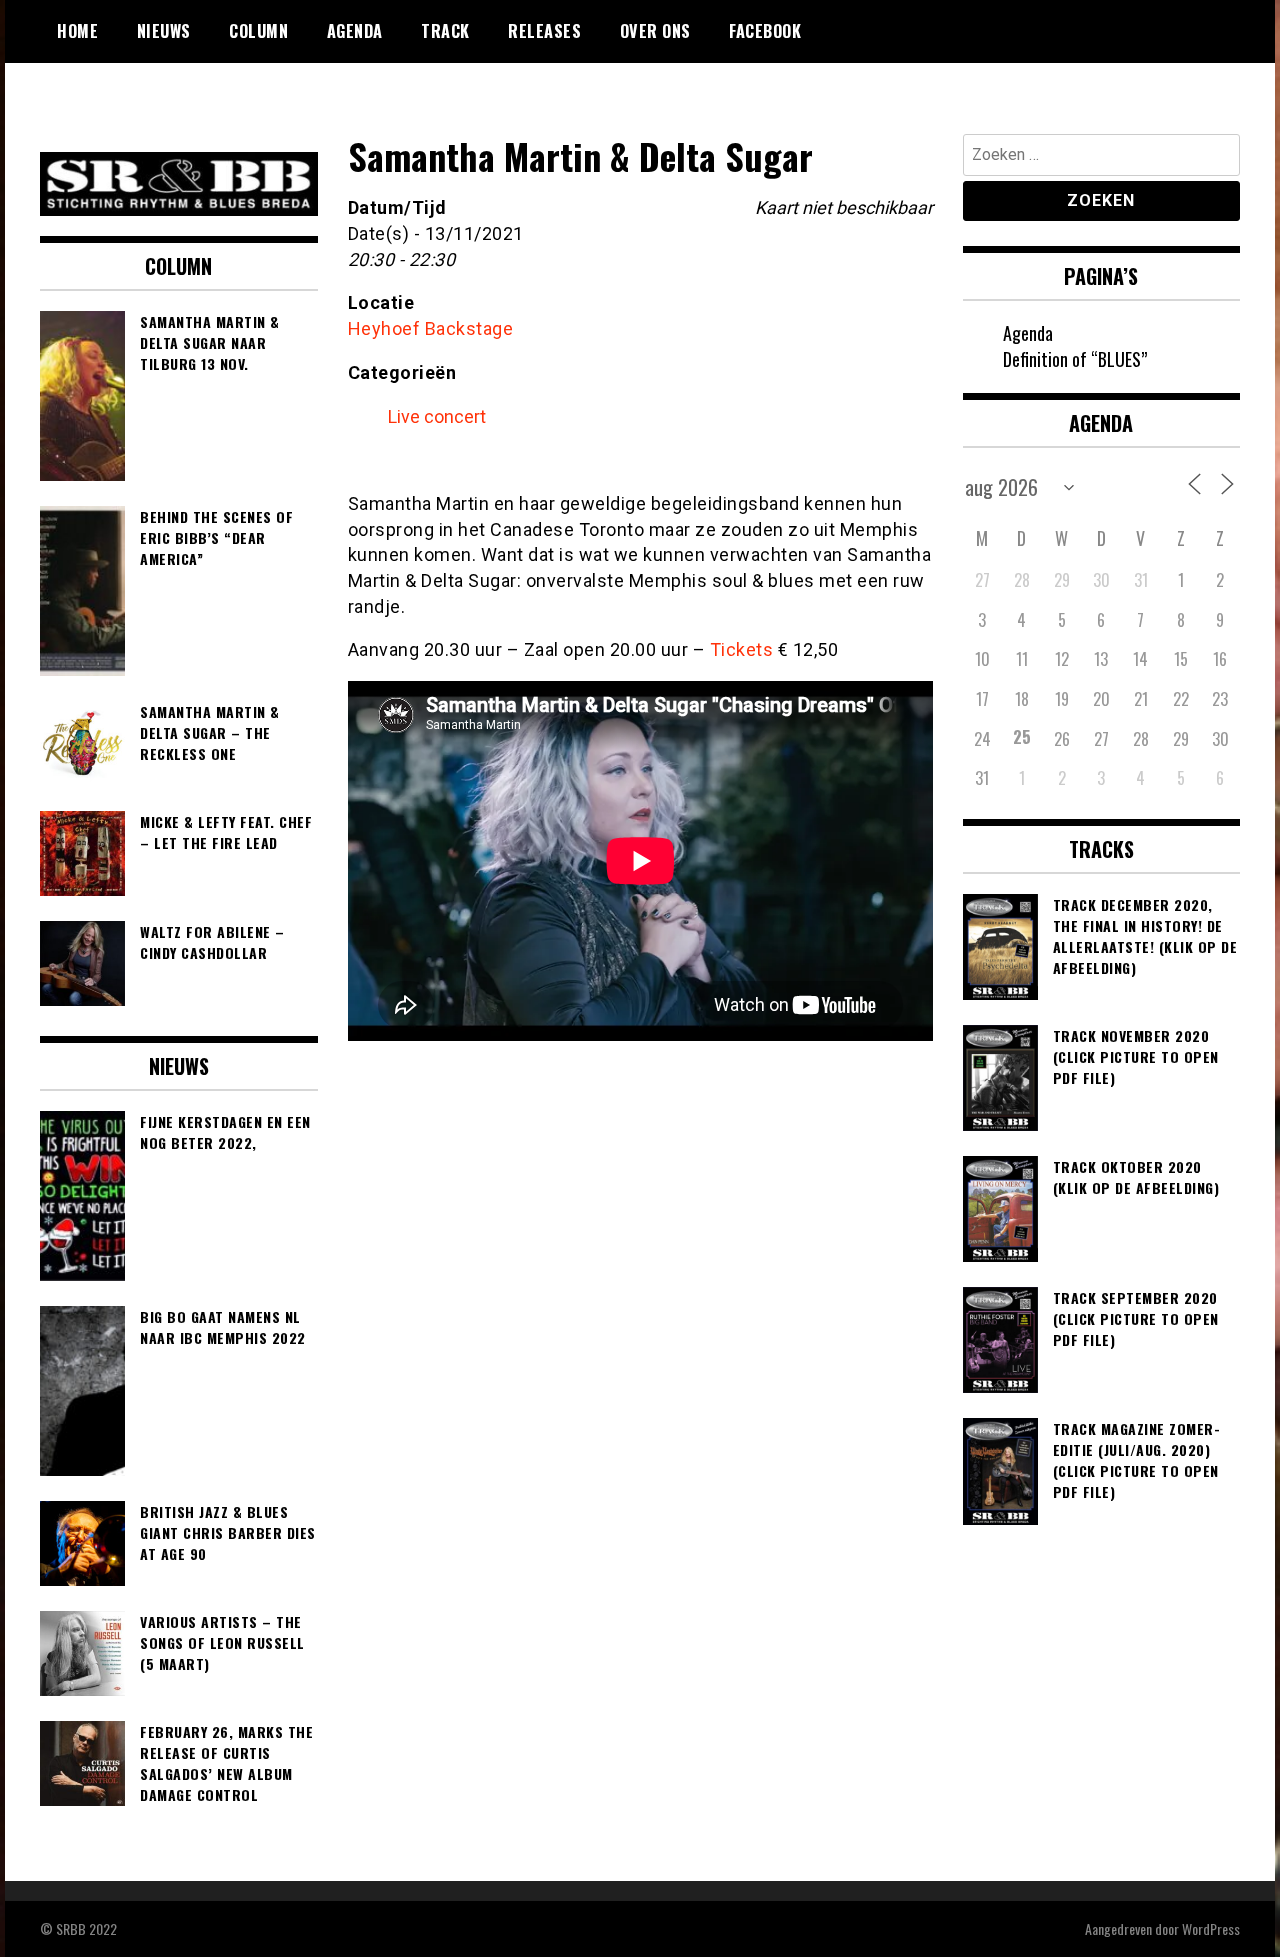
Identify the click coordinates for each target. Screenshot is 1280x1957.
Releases (544, 31)
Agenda (355, 31)
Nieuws (164, 31)
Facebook (765, 31)
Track (445, 31)
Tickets (742, 649)
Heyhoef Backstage (431, 328)
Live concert (437, 416)
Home (77, 31)
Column (258, 31)
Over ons (655, 31)
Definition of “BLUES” (1075, 359)
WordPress (1211, 1928)
